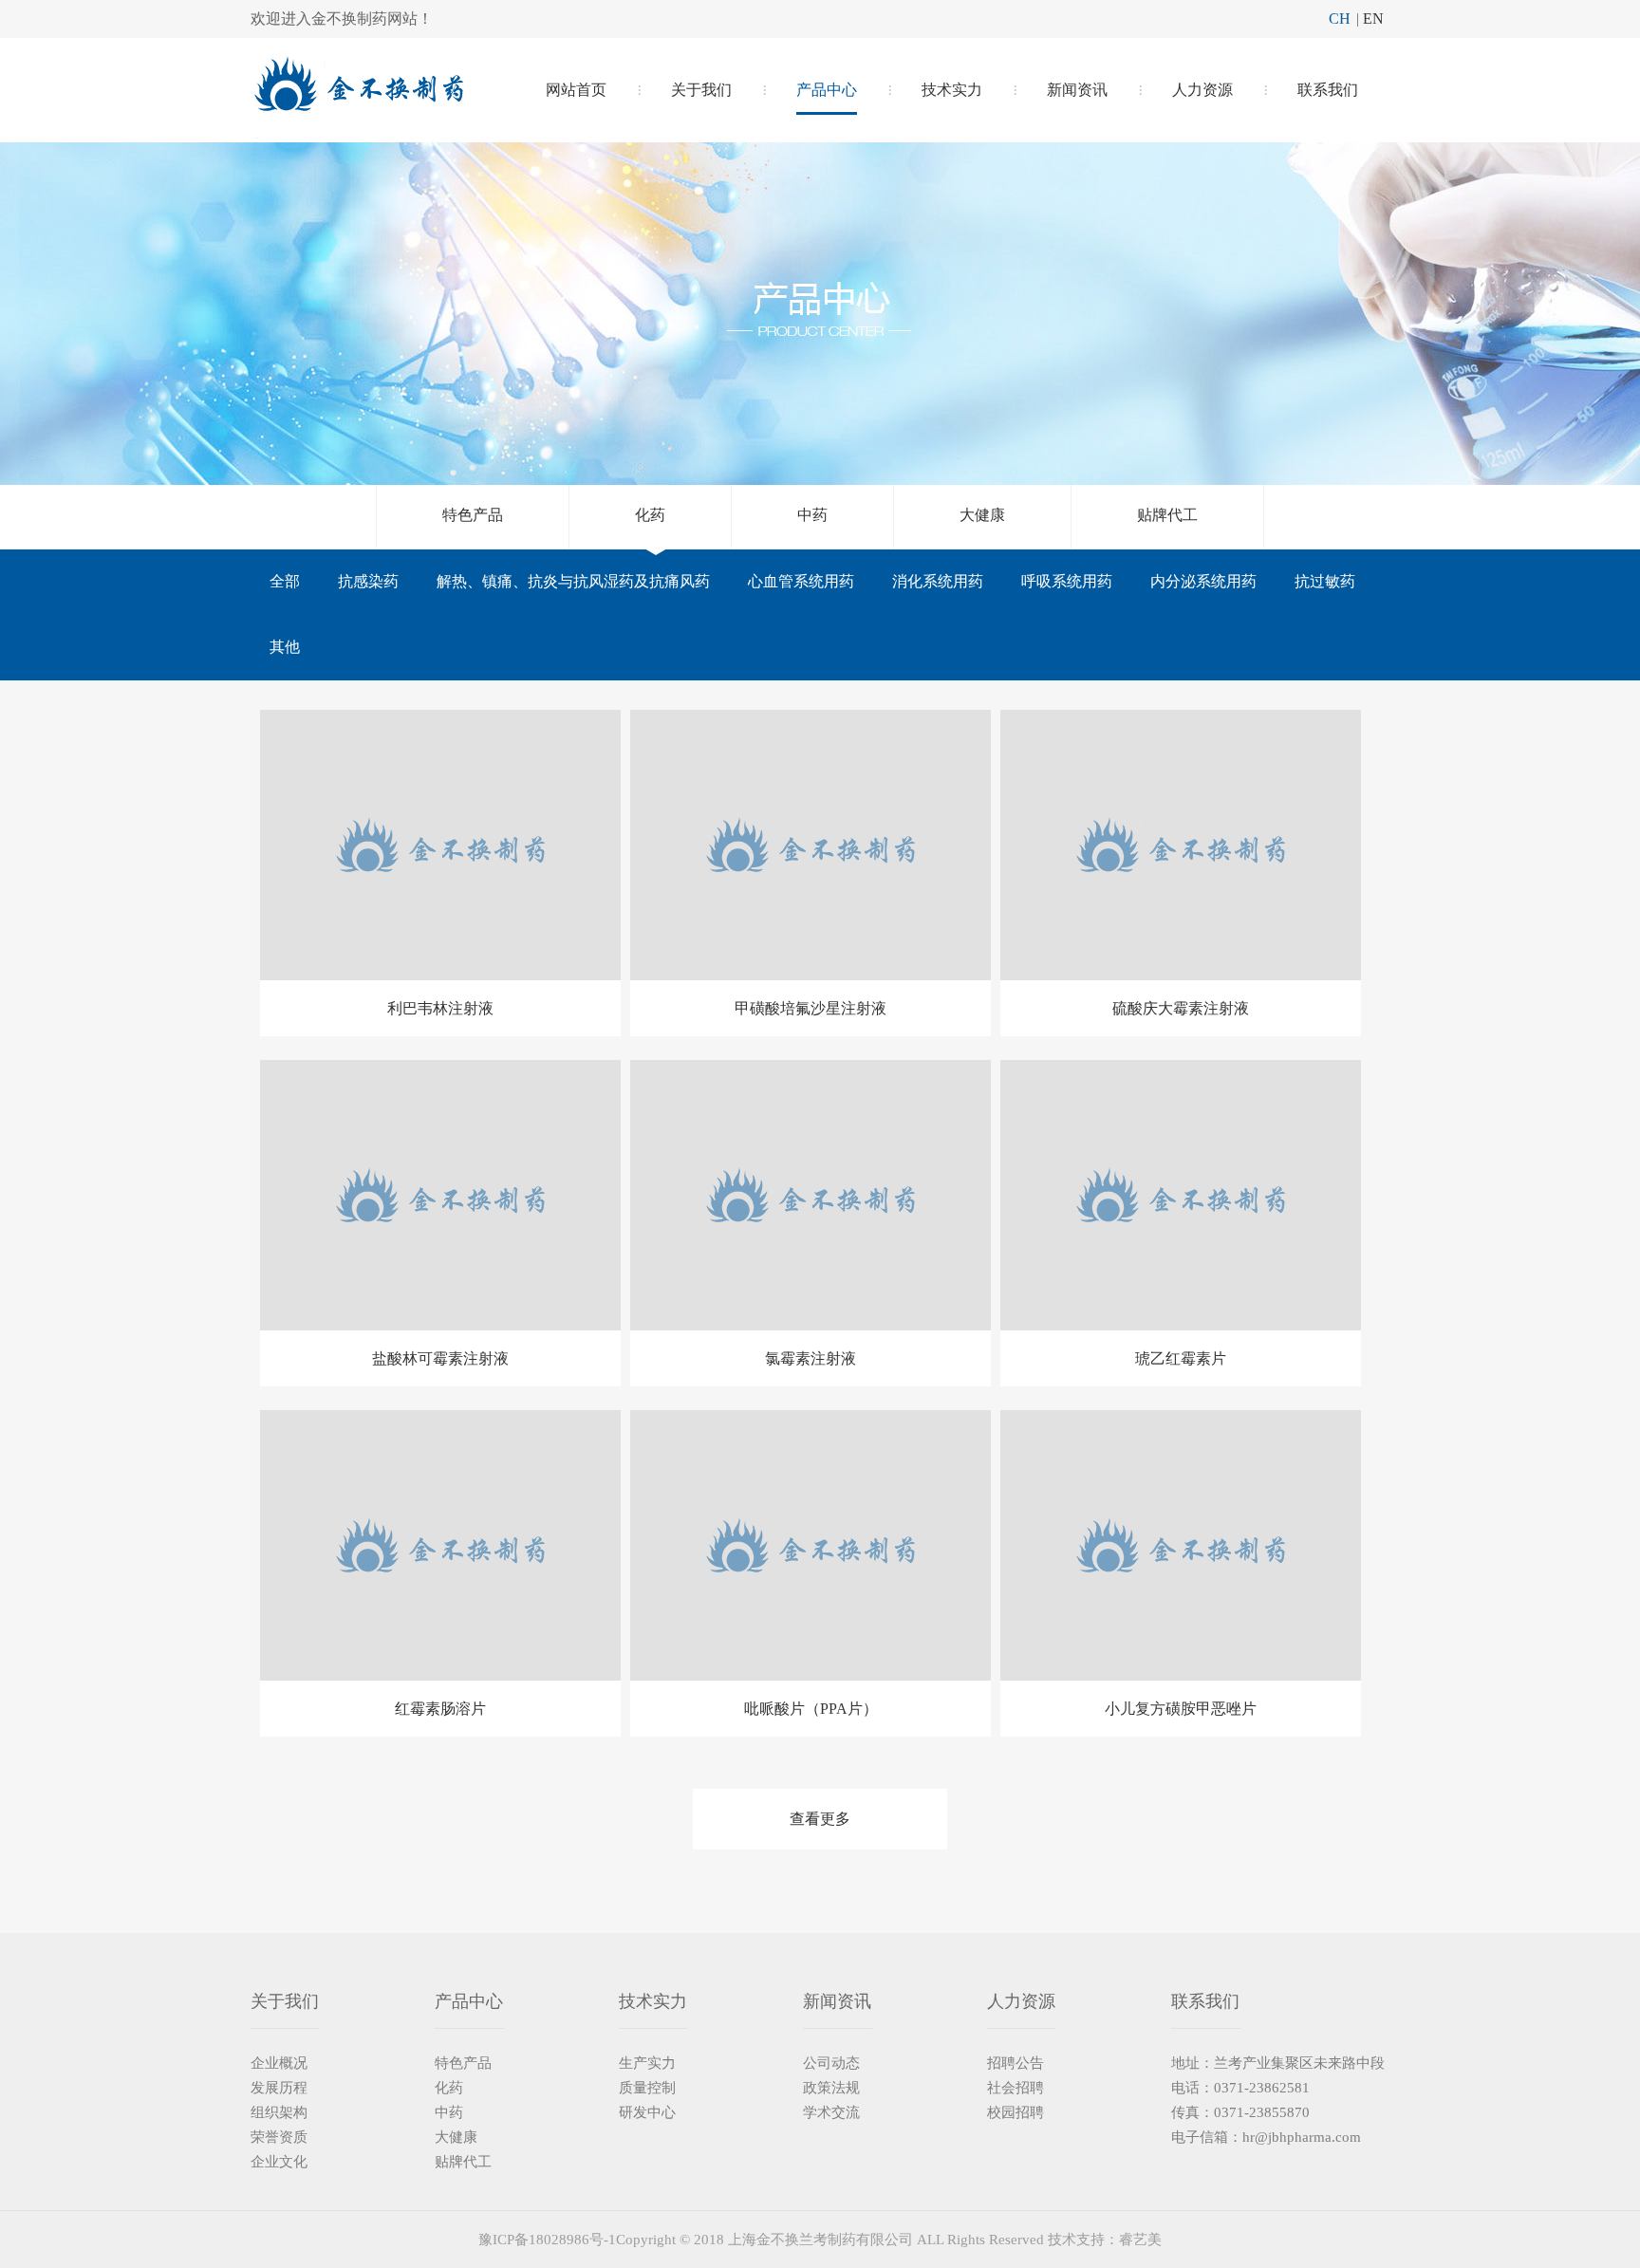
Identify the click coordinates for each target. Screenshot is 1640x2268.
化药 (650, 515)
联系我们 (1328, 90)
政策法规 (831, 2088)
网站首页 (576, 90)
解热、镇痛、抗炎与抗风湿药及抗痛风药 (573, 581)
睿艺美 (1140, 2240)
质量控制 (647, 2088)
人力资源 (1202, 90)
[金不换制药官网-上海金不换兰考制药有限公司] (357, 99)
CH (1340, 19)
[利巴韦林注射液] (440, 845)
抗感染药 (368, 581)
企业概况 (279, 2063)
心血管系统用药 (801, 581)
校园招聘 (1016, 2112)
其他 (285, 647)
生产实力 (647, 2063)
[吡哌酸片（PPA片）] (811, 1545)
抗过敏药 (1325, 581)
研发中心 (647, 2112)
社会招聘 (1016, 2088)
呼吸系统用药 (1067, 581)
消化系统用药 (938, 581)
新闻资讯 (1077, 90)
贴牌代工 (1167, 515)
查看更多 (820, 1819)
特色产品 (473, 515)
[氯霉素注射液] (811, 1195)
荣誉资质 (279, 2137)
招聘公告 (1016, 2063)
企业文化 (279, 2162)
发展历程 (279, 2088)
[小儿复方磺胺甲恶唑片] (1181, 1545)
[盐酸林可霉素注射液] (440, 1195)
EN (1373, 19)
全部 (285, 581)
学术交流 (831, 2112)
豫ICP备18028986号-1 (547, 2240)
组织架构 (279, 2112)
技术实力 (952, 90)
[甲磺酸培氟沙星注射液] (811, 845)
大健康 (982, 515)
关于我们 (701, 90)
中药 (812, 515)
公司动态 (831, 2063)
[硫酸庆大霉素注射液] (1181, 845)
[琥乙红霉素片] (1181, 1195)
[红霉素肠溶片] (440, 1545)
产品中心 (827, 90)
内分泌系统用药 (1203, 581)
